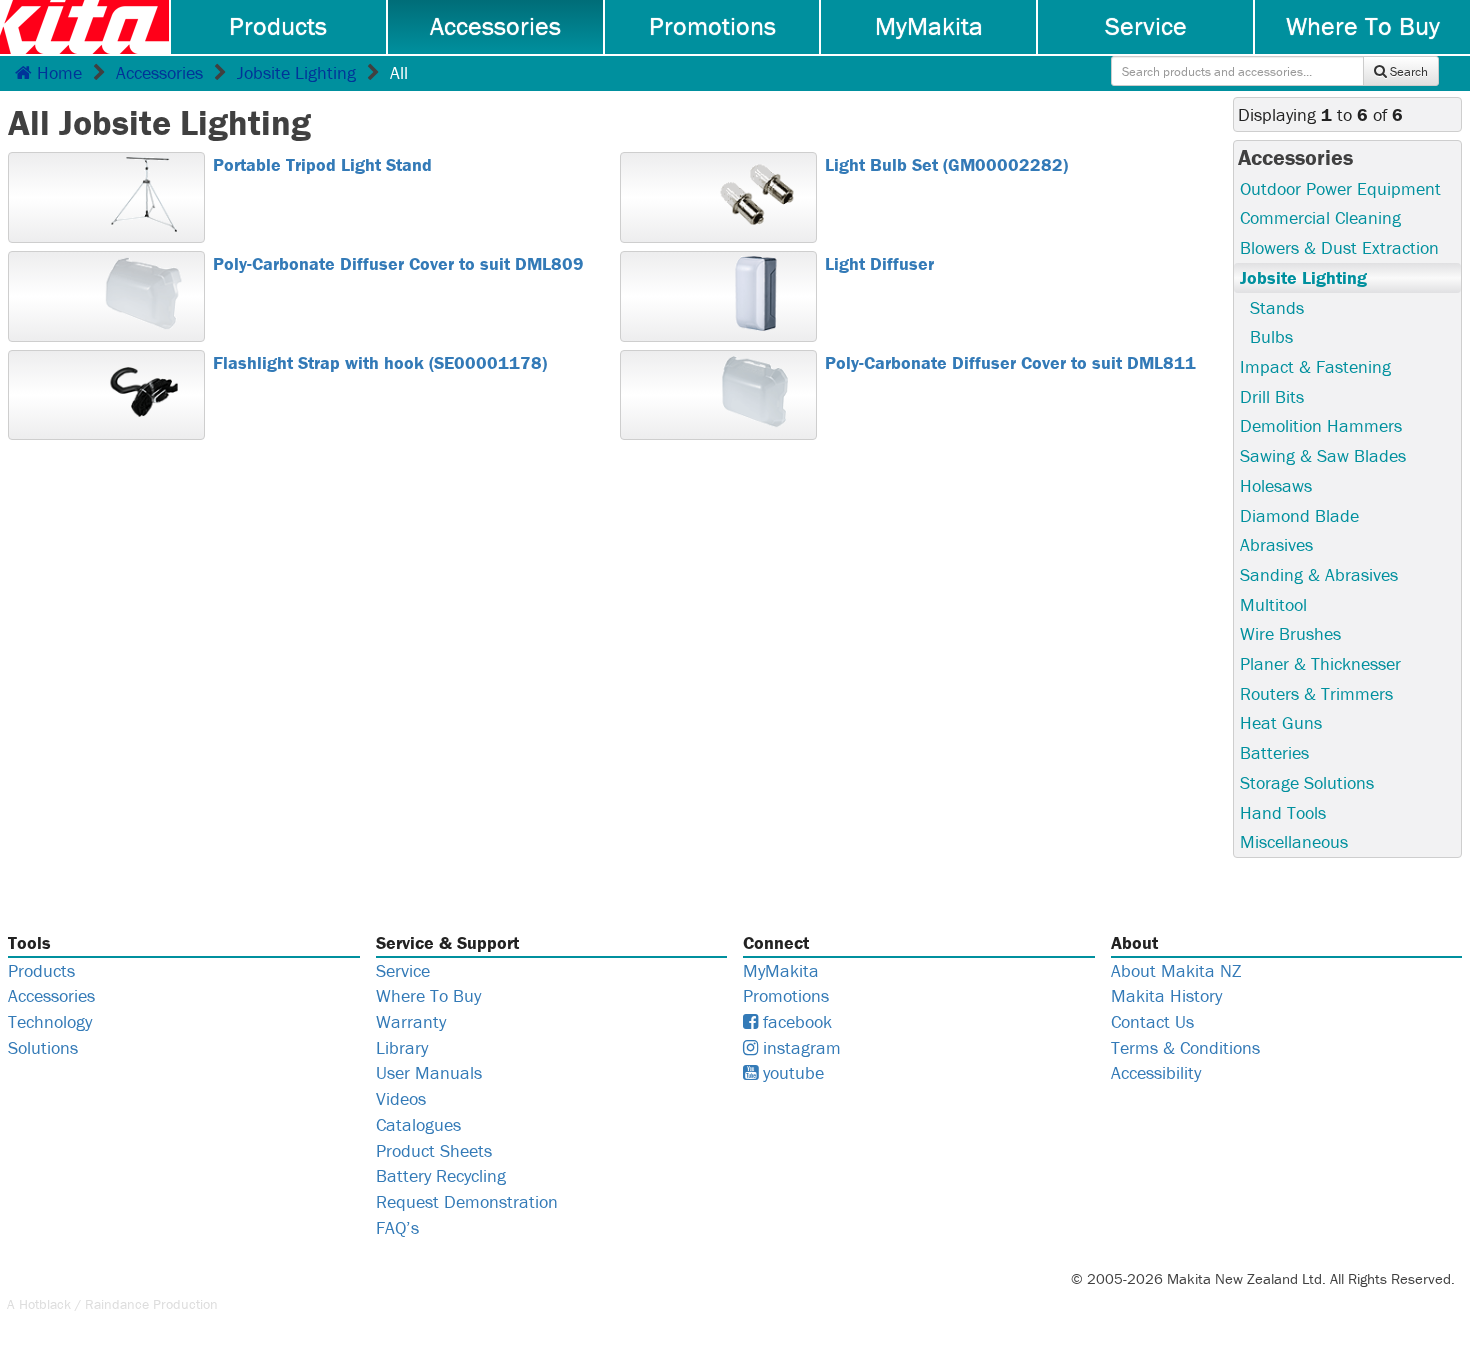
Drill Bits (1272, 396)
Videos (401, 1098)
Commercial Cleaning (1320, 217)
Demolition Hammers (1321, 425)
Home (57, 72)
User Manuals (429, 1072)
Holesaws (1276, 485)
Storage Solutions (1307, 782)
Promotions (712, 26)
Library (402, 1047)
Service (1146, 26)
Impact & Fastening (1315, 366)
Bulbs (1271, 336)
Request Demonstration (467, 1201)
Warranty (411, 1021)
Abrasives (1276, 544)
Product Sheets (434, 1150)
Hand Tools (1283, 812)
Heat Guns (1281, 722)
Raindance (117, 1304)
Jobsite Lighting (296, 72)
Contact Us (1152, 1021)
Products (278, 26)
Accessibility (1156, 1072)
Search (1407, 71)
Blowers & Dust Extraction (1339, 247)
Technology (50, 1021)
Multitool (1273, 604)
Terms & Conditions (1185, 1047)
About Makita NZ (1176, 970)
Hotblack (45, 1304)
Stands (1277, 307)
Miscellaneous (1294, 841)
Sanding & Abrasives (1319, 574)
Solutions (43, 1047)
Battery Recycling (441, 1175)
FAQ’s (397, 1227)
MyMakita (929, 26)
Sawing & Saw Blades (1323, 455)
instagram (799, 1047)
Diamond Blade (1299, 515)
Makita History (1166, 995)
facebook (795, 1021)
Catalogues (418, 1124)
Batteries (1274, 752)
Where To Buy (1363, 26)
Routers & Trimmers (1316, 693)
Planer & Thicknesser (1320, 663)
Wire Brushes (1290, 633)
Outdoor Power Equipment (1340, 188)
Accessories (495, 26)
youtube (791, 1072)
